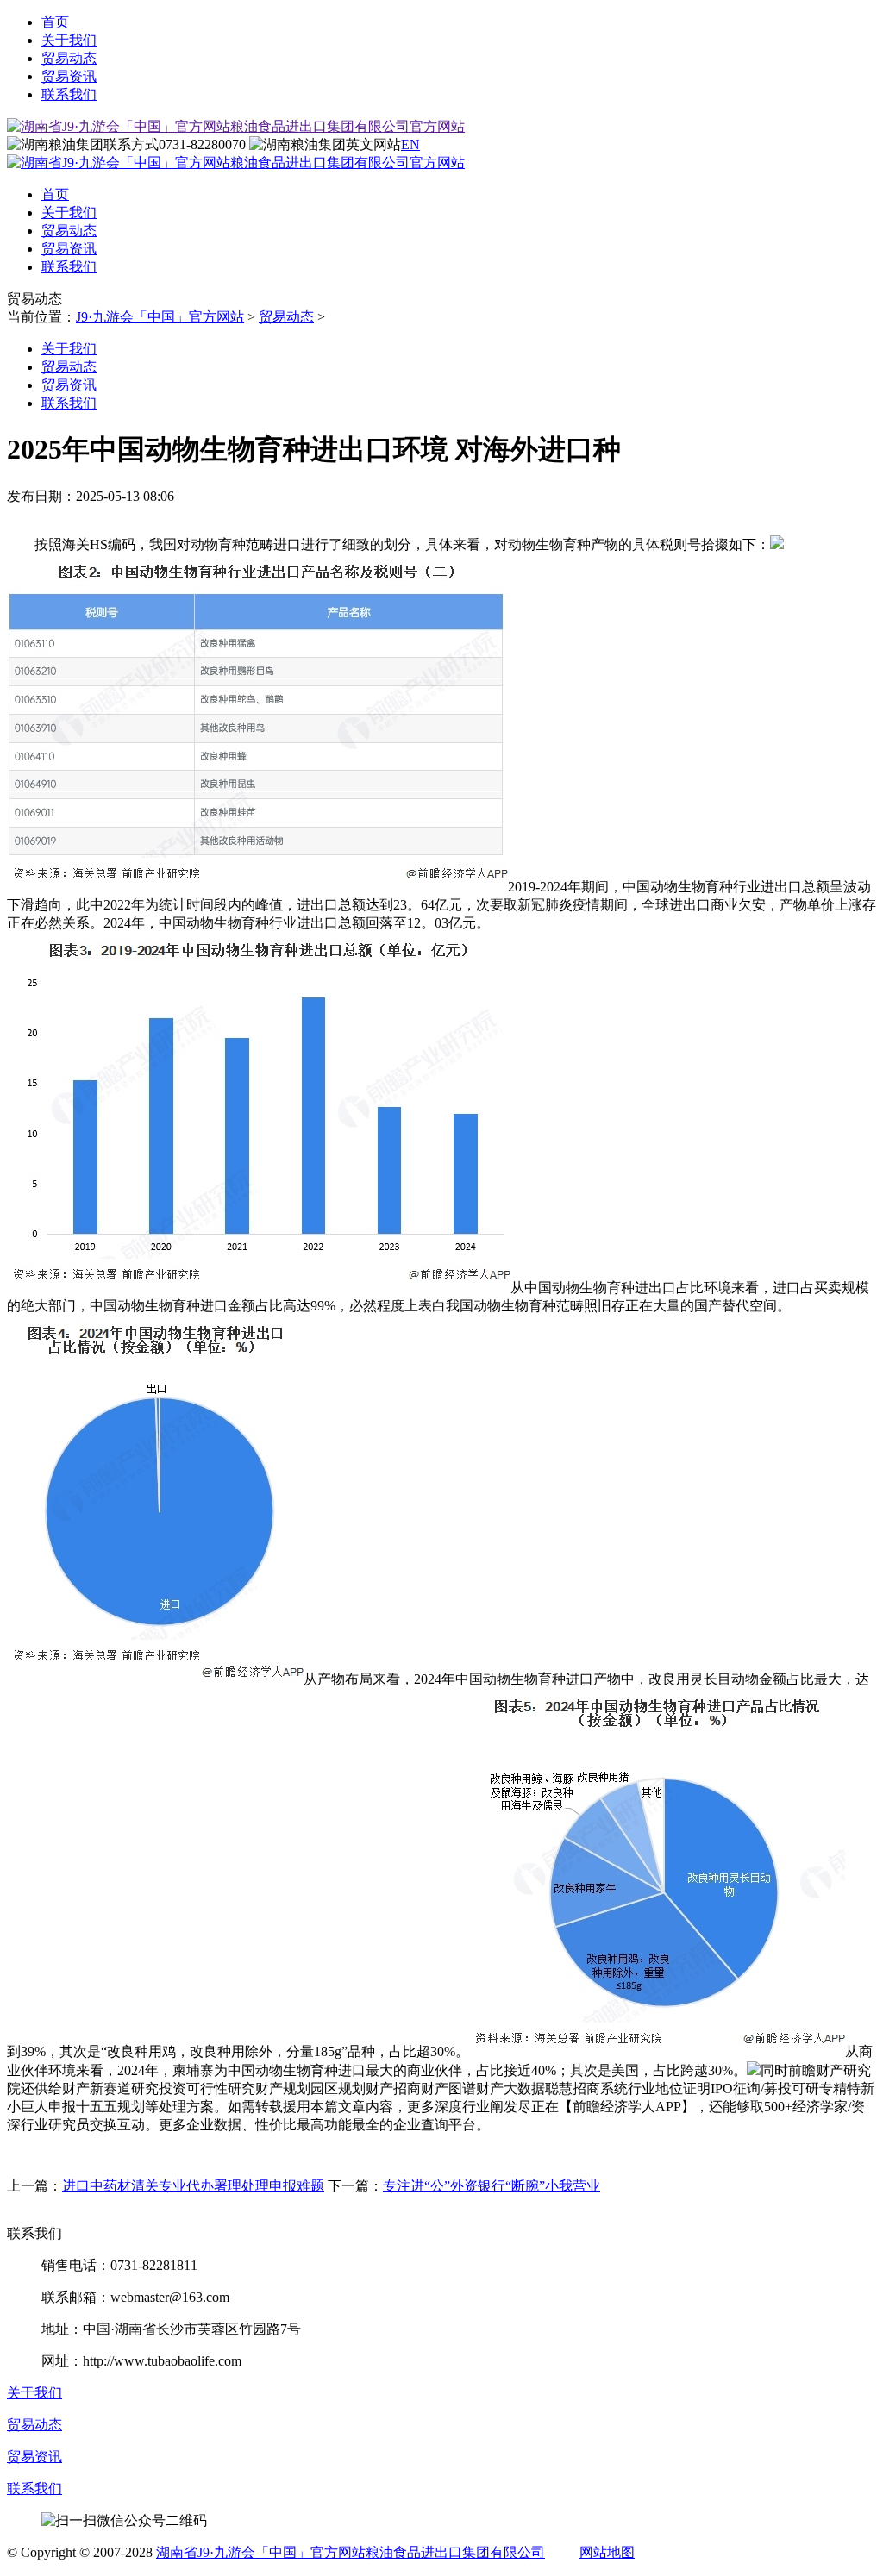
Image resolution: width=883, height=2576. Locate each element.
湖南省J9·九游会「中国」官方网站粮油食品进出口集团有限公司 (351, 2552)
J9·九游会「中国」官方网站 (160, 317)
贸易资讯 (69, 76)
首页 (55, 22)
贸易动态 (69, 58)
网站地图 (607, 2552)
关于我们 (69, 40)
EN (410, 144)
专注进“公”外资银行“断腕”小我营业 (492, 2186)
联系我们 (69, 94)
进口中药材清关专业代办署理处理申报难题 (193, 2186)
